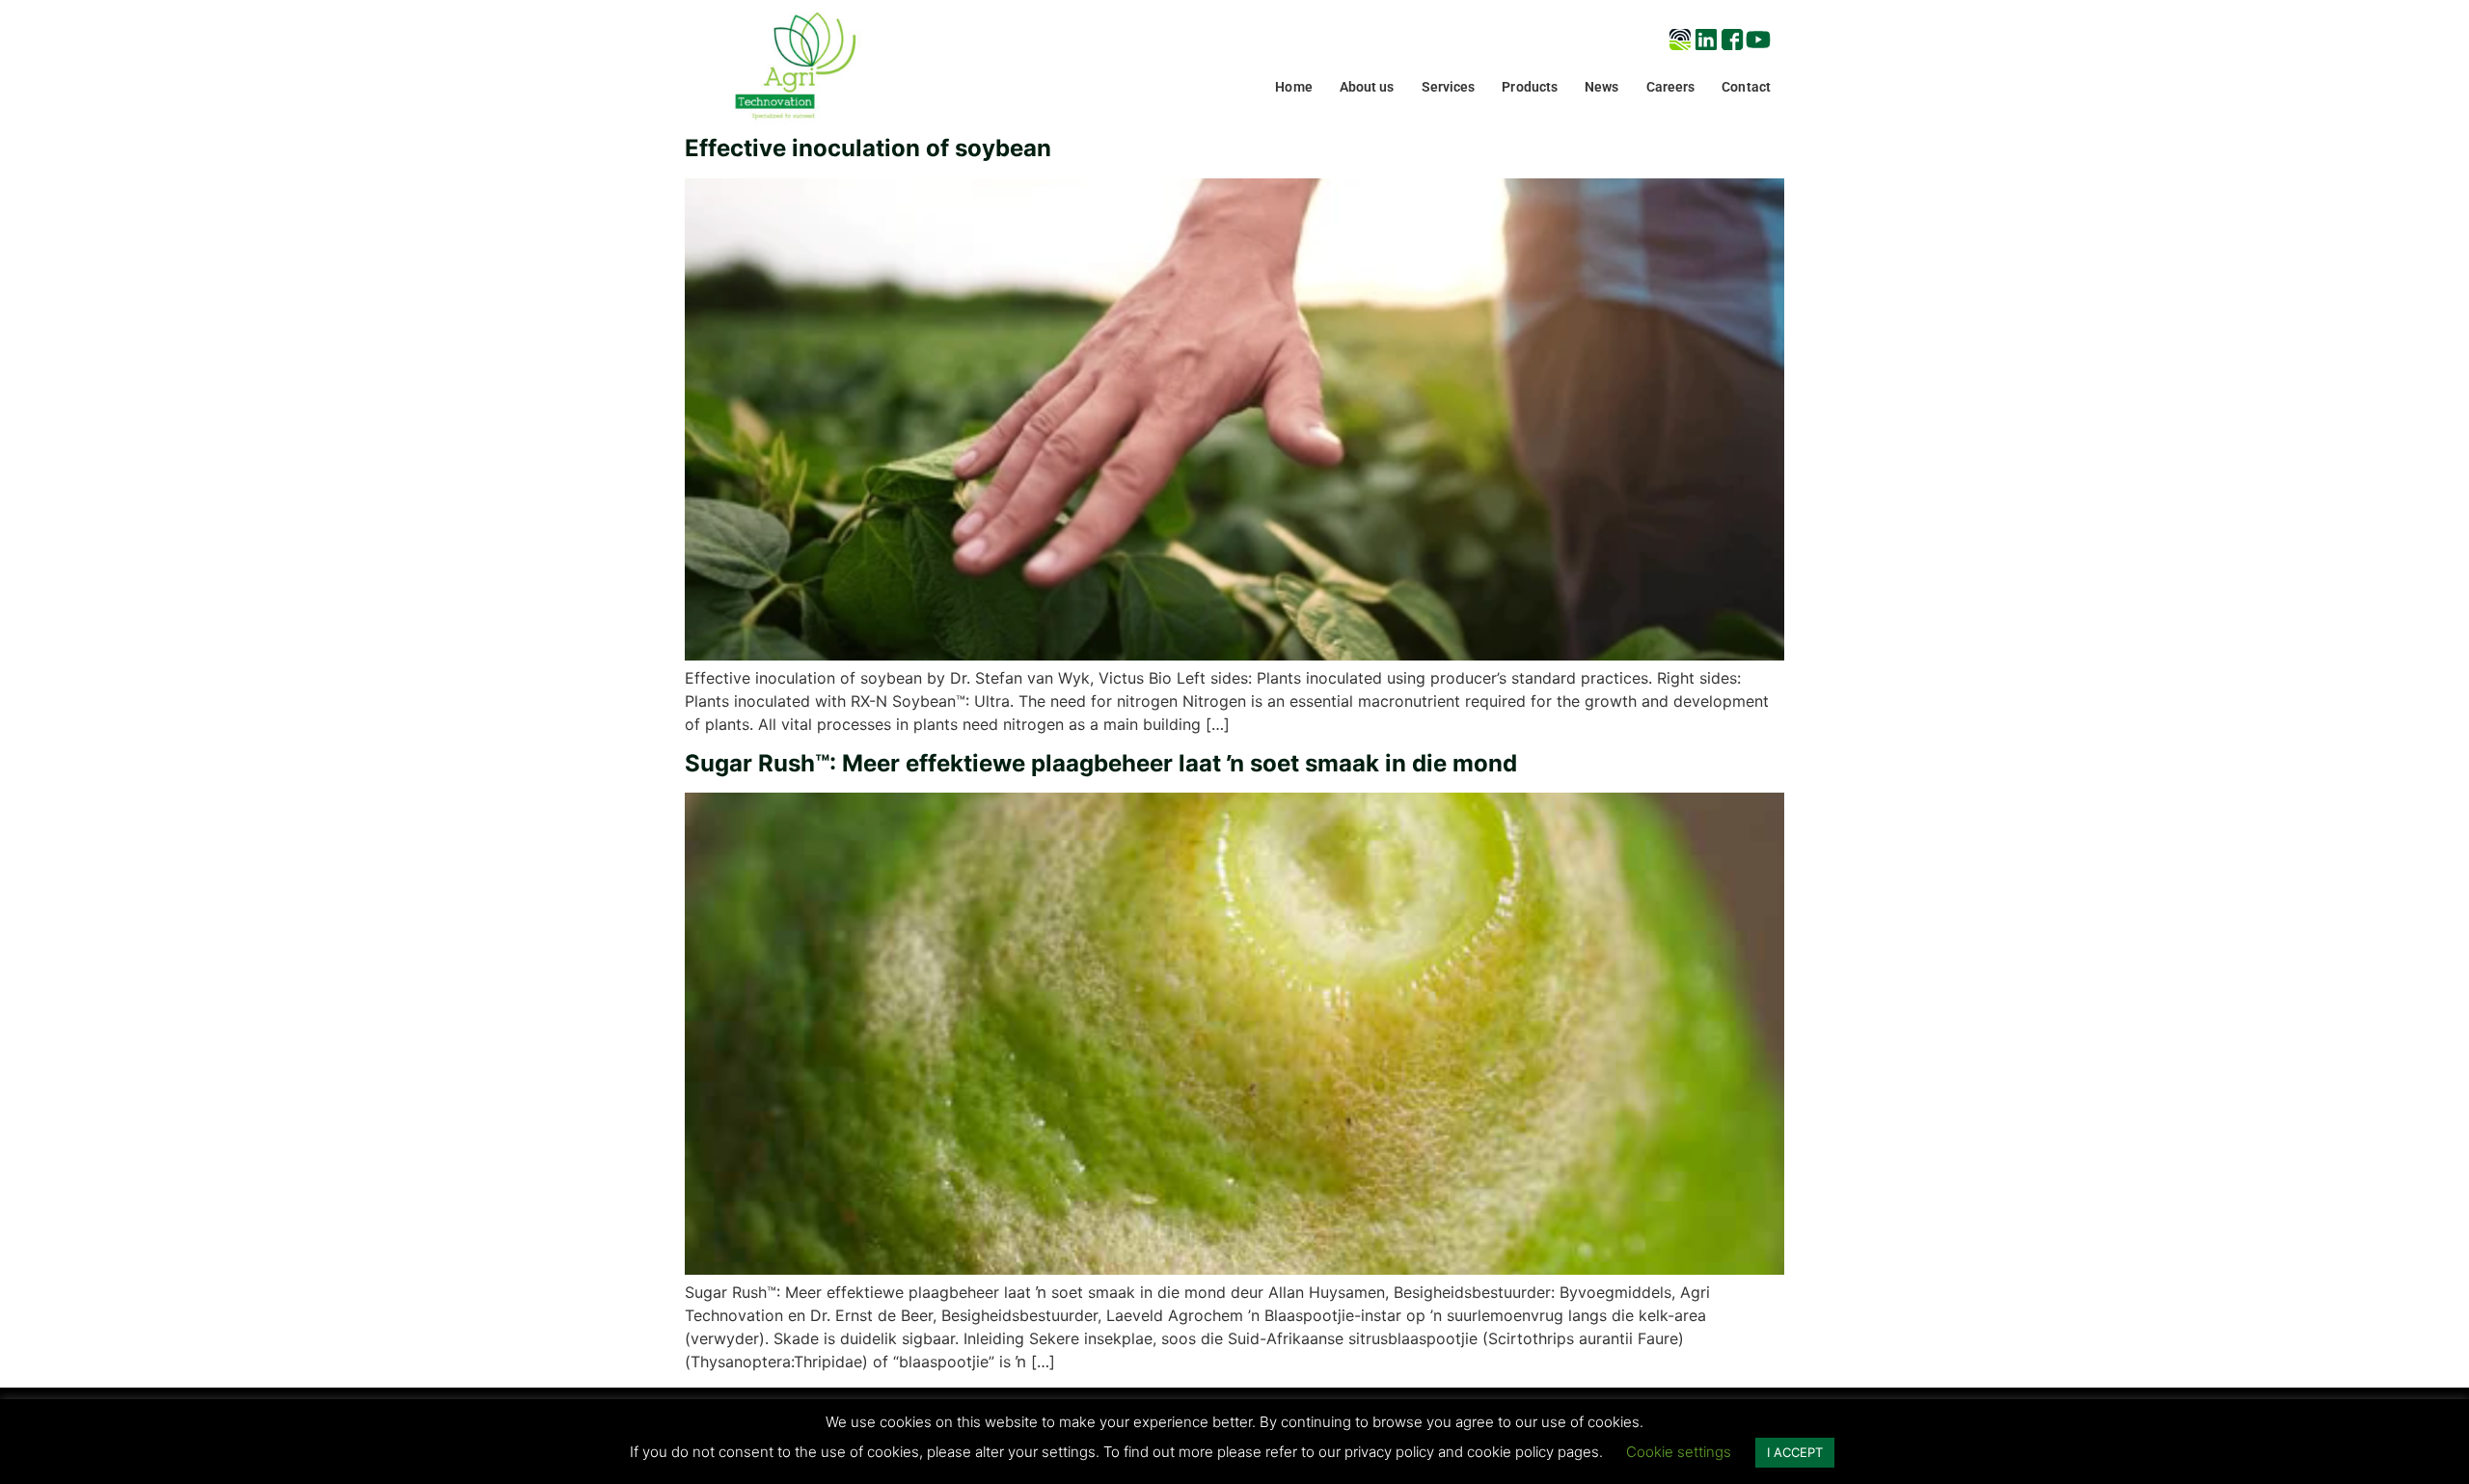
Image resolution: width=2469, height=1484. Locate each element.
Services (1449, 87)
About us (1367, 87)
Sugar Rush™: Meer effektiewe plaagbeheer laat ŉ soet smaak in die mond (1101, 763)
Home (1293, 87)
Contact (1746, 87)
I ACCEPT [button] (1795, 1452)
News (1601, 87)
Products (1530, 87)
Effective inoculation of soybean (868, 148)
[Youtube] (1758, 40)
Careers (1671, 87)
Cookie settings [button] (1679, 1452)
